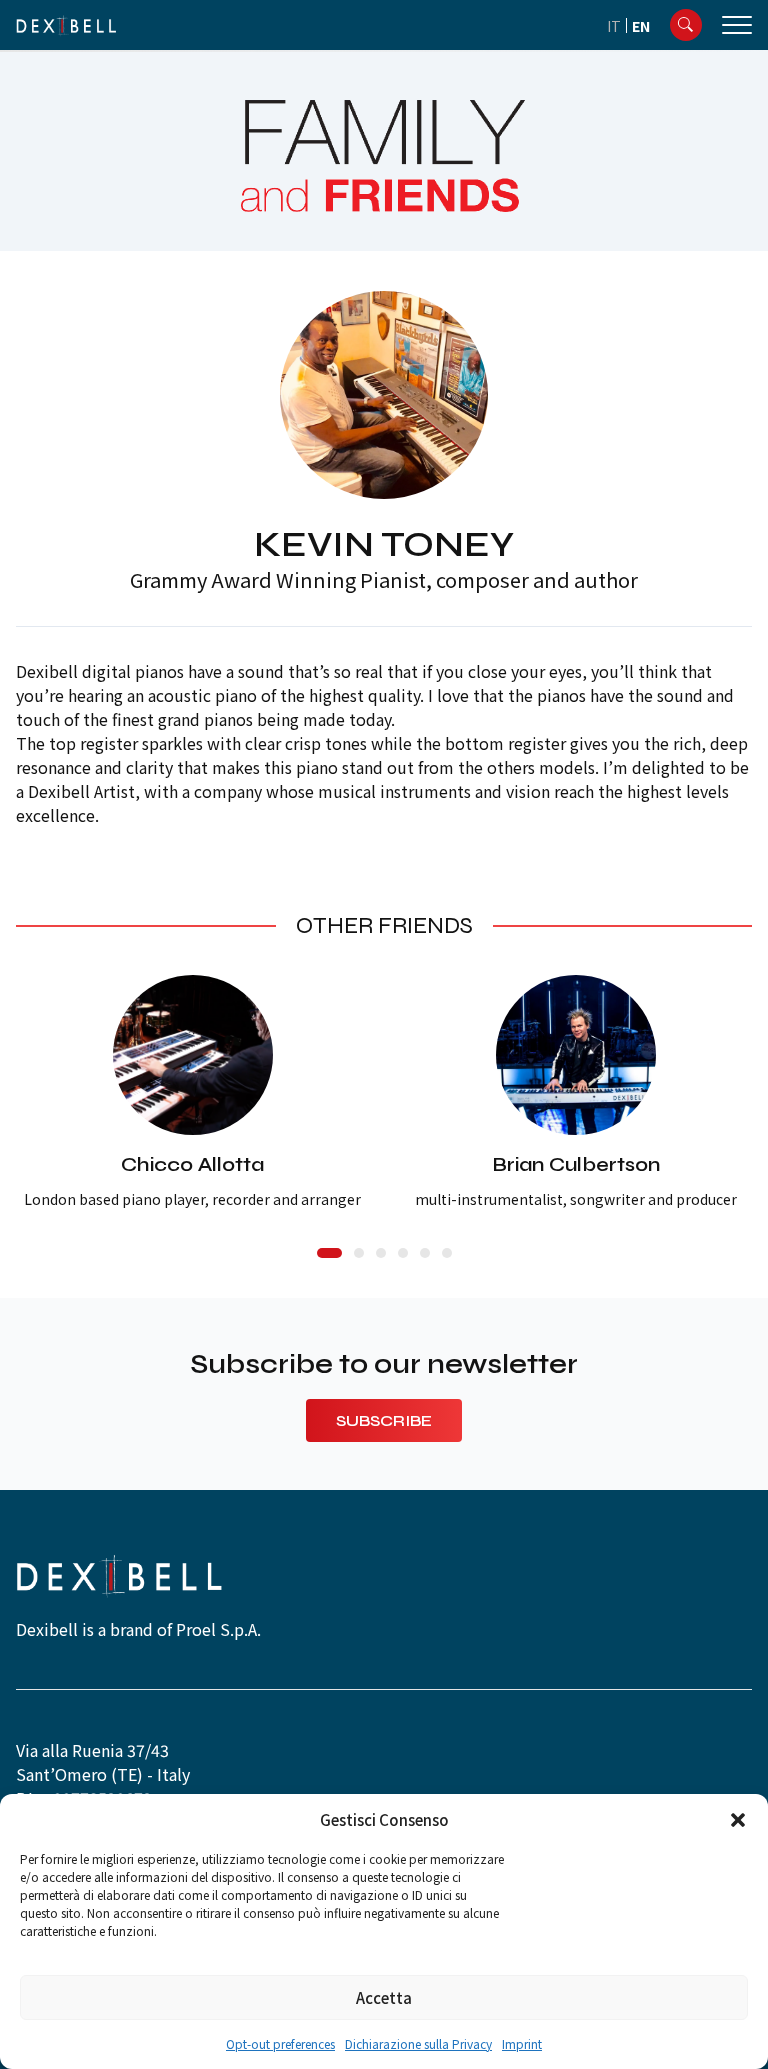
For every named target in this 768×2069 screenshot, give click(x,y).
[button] (738, 1820)
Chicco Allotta (192, 1164)
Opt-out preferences (280, 2043)
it (614, 26)
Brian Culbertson (576, 1164)
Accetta (384, 1997)
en (641, 26)
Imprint (522, 2043)
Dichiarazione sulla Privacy (418, 2043)
